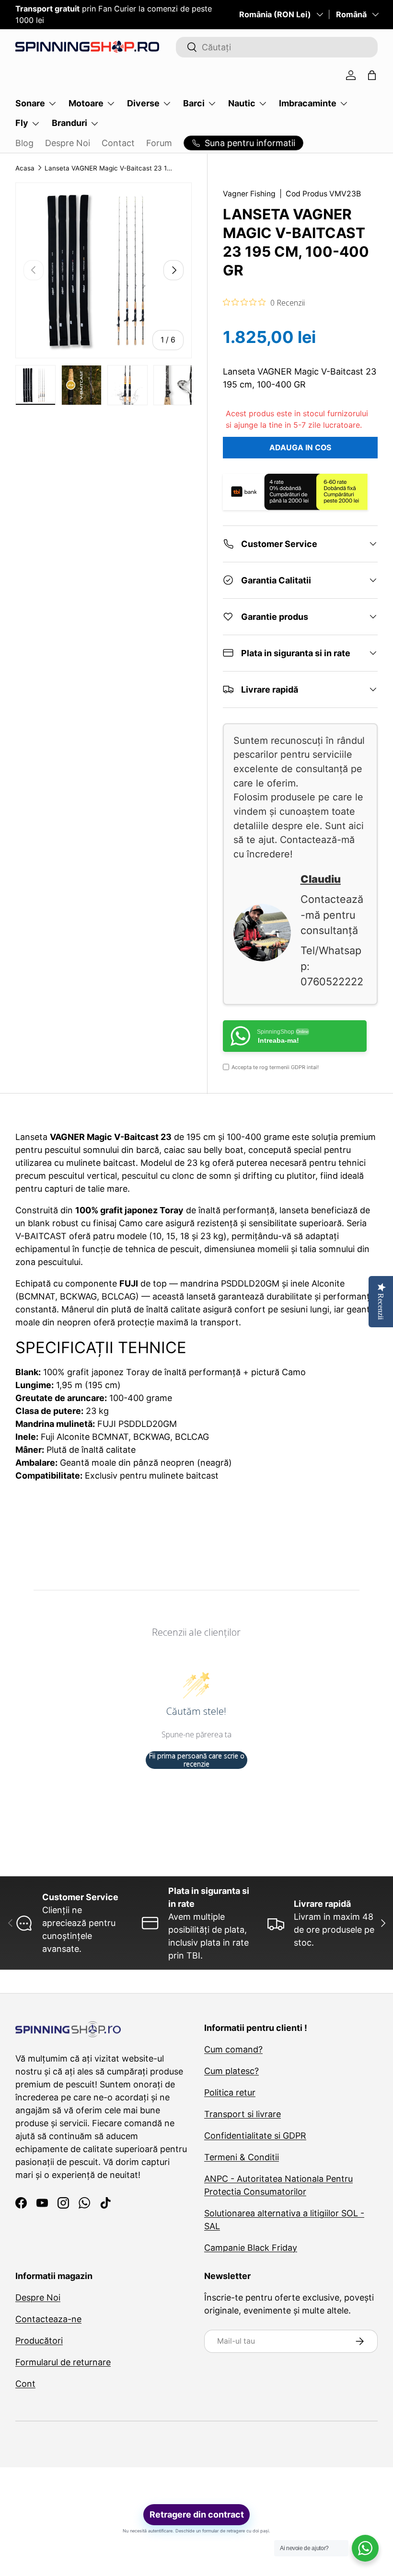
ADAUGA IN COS (300, 448)
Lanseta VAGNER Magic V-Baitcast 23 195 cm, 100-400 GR (109, 168)
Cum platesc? (231, 2071)
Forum (159, 143)
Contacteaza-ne (48, 2319)
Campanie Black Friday (251, 2248)
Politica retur (230, 2092)
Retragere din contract (197, 2514)
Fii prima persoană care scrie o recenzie (197, 1760)
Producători (39, 2341)
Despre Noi (68, 143)
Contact (118, 143)
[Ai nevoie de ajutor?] (365, 2548)
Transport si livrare (243, 2114)
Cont (25, 2384)
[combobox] (277, 47)
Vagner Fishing (249, 194)
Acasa (25, 168)
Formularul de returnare (63, 2362)
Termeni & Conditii (242, 2157)
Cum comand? (233, 2049)
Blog (24, 143)
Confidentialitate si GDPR (255, 2136)
